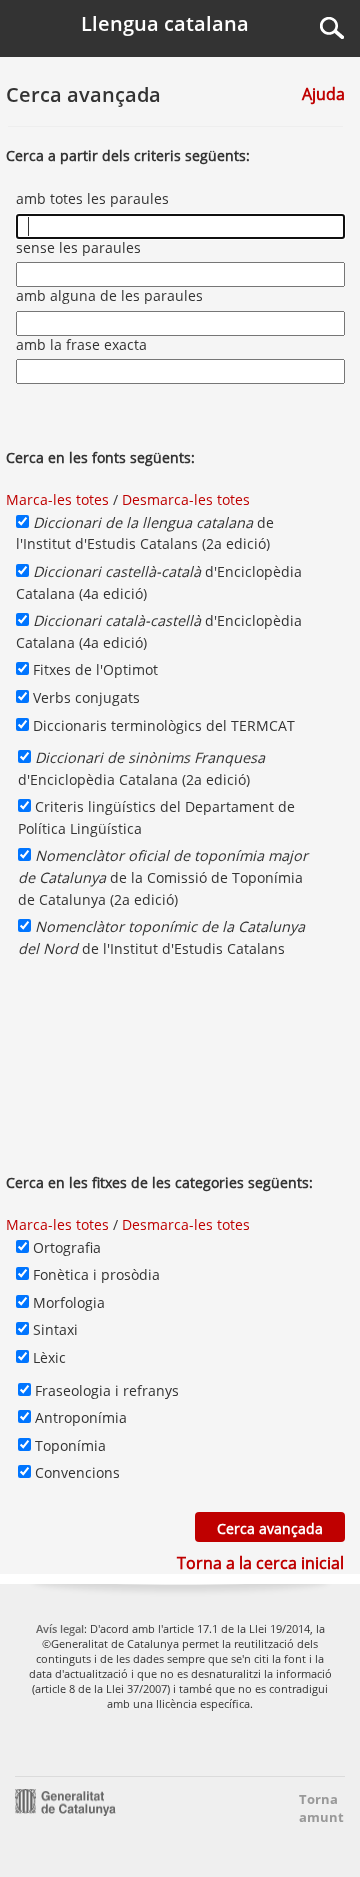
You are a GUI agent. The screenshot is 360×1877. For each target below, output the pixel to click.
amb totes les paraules (94, 199)
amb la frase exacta (83, 345)
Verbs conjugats (84, 697)
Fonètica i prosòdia (94, 1274)
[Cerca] (332, 28)
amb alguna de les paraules (111, 296)
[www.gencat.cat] (65, 1801)
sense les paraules (80, 248)
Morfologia (67, 1302)
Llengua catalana (165, 23)
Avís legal (60, 1628)
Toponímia (68, 1445)
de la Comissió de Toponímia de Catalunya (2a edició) (163, 877)
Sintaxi (53, 1329)
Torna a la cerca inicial (260, 1563)
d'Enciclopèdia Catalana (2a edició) (141, 768)
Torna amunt (315, 1808)
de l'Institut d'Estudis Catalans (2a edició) (145, 533)
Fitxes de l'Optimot (93, 669)
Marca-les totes (57, 499)
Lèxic (47, 1357)
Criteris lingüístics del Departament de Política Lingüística (156, 817)
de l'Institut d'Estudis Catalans (161, 937)
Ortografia (65, 1247)
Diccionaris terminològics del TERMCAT (162, 725)
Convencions (75, 1472)
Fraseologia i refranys (105, 1390)
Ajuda (323, 94)
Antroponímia (79, 1417)
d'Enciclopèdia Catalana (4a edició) (159, 582)
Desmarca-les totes (186, 499)
